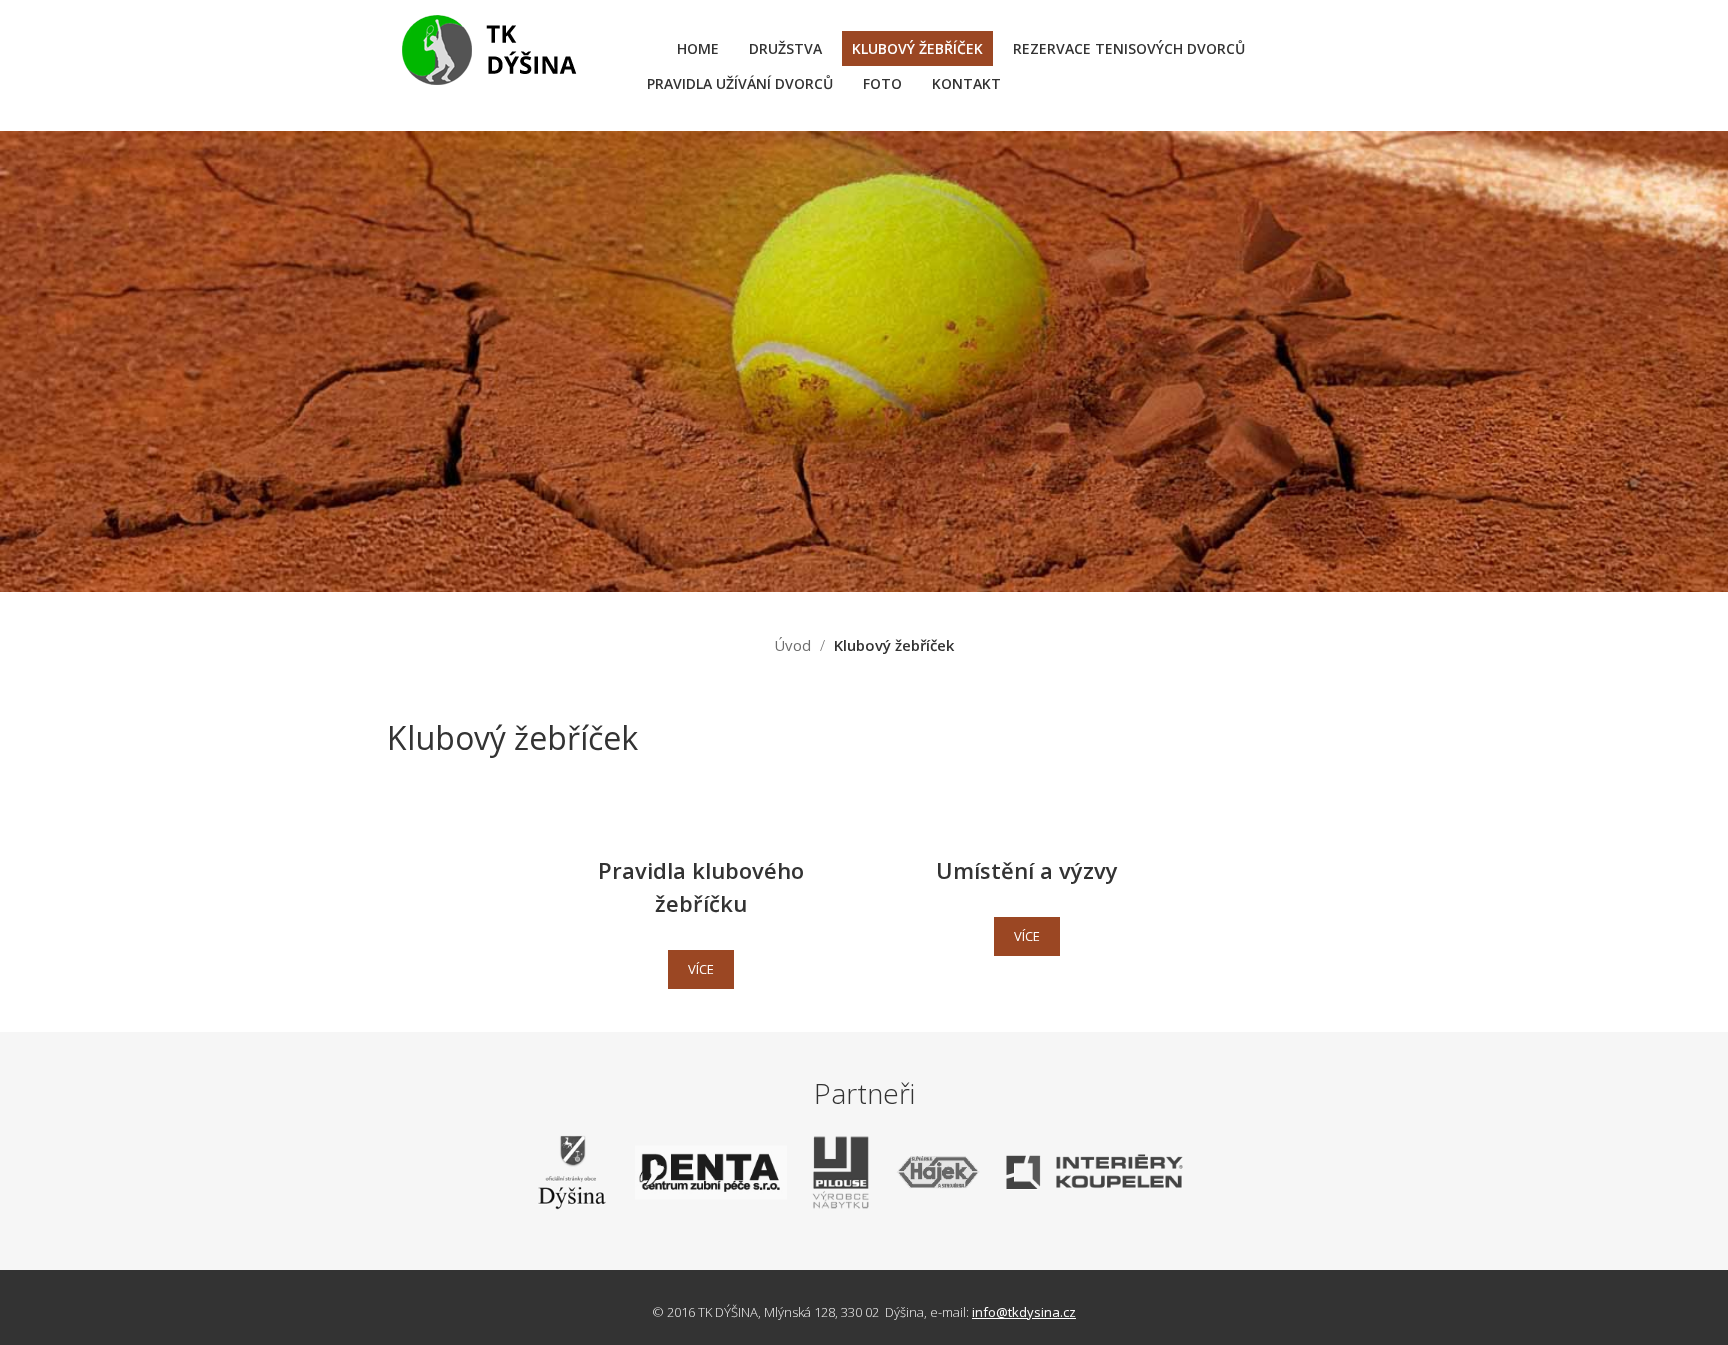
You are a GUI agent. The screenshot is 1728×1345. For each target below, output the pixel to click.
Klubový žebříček (917, 48)
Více (701, 969)
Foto (882, 83)
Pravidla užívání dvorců (740, 83)
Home (698, 48)
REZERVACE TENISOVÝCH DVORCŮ (1129, 48)
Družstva (785, 48)
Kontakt (966, 83)
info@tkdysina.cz (1024, 1312)
